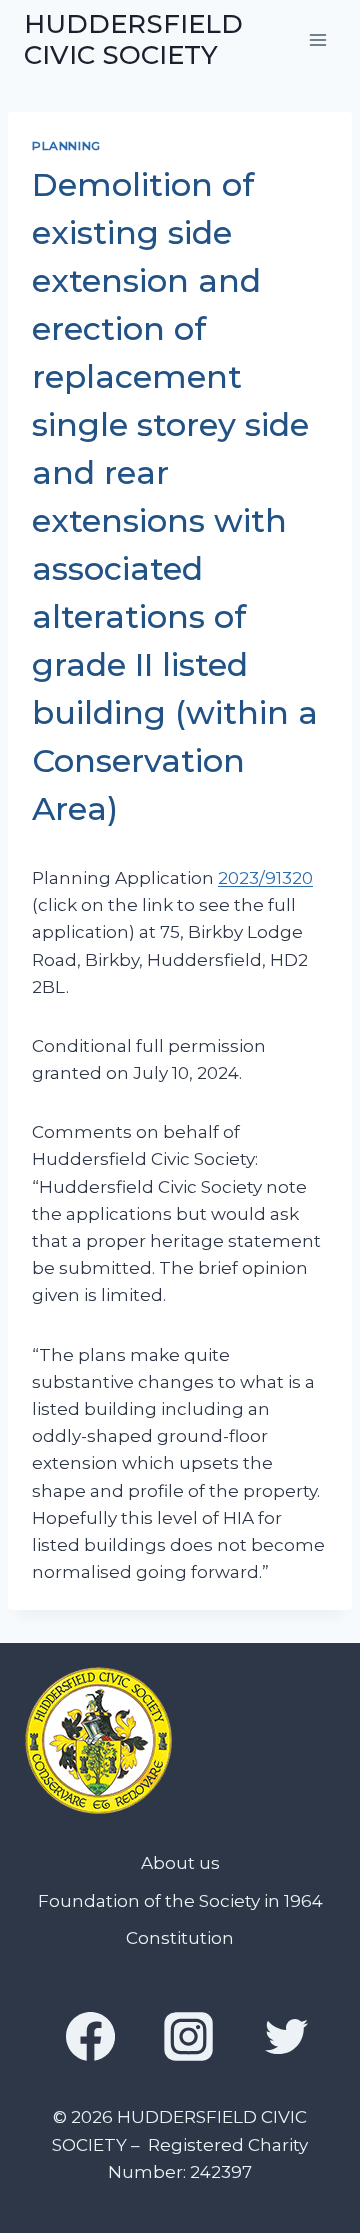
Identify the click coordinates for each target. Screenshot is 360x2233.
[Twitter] (287, 2036)
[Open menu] (317, 39)
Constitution (180, 1938)
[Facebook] (90, 2036)
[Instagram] (189, 2036)
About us (180, 1863)
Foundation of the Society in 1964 (180, 1901)
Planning (66, 145)
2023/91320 (265, 878)
